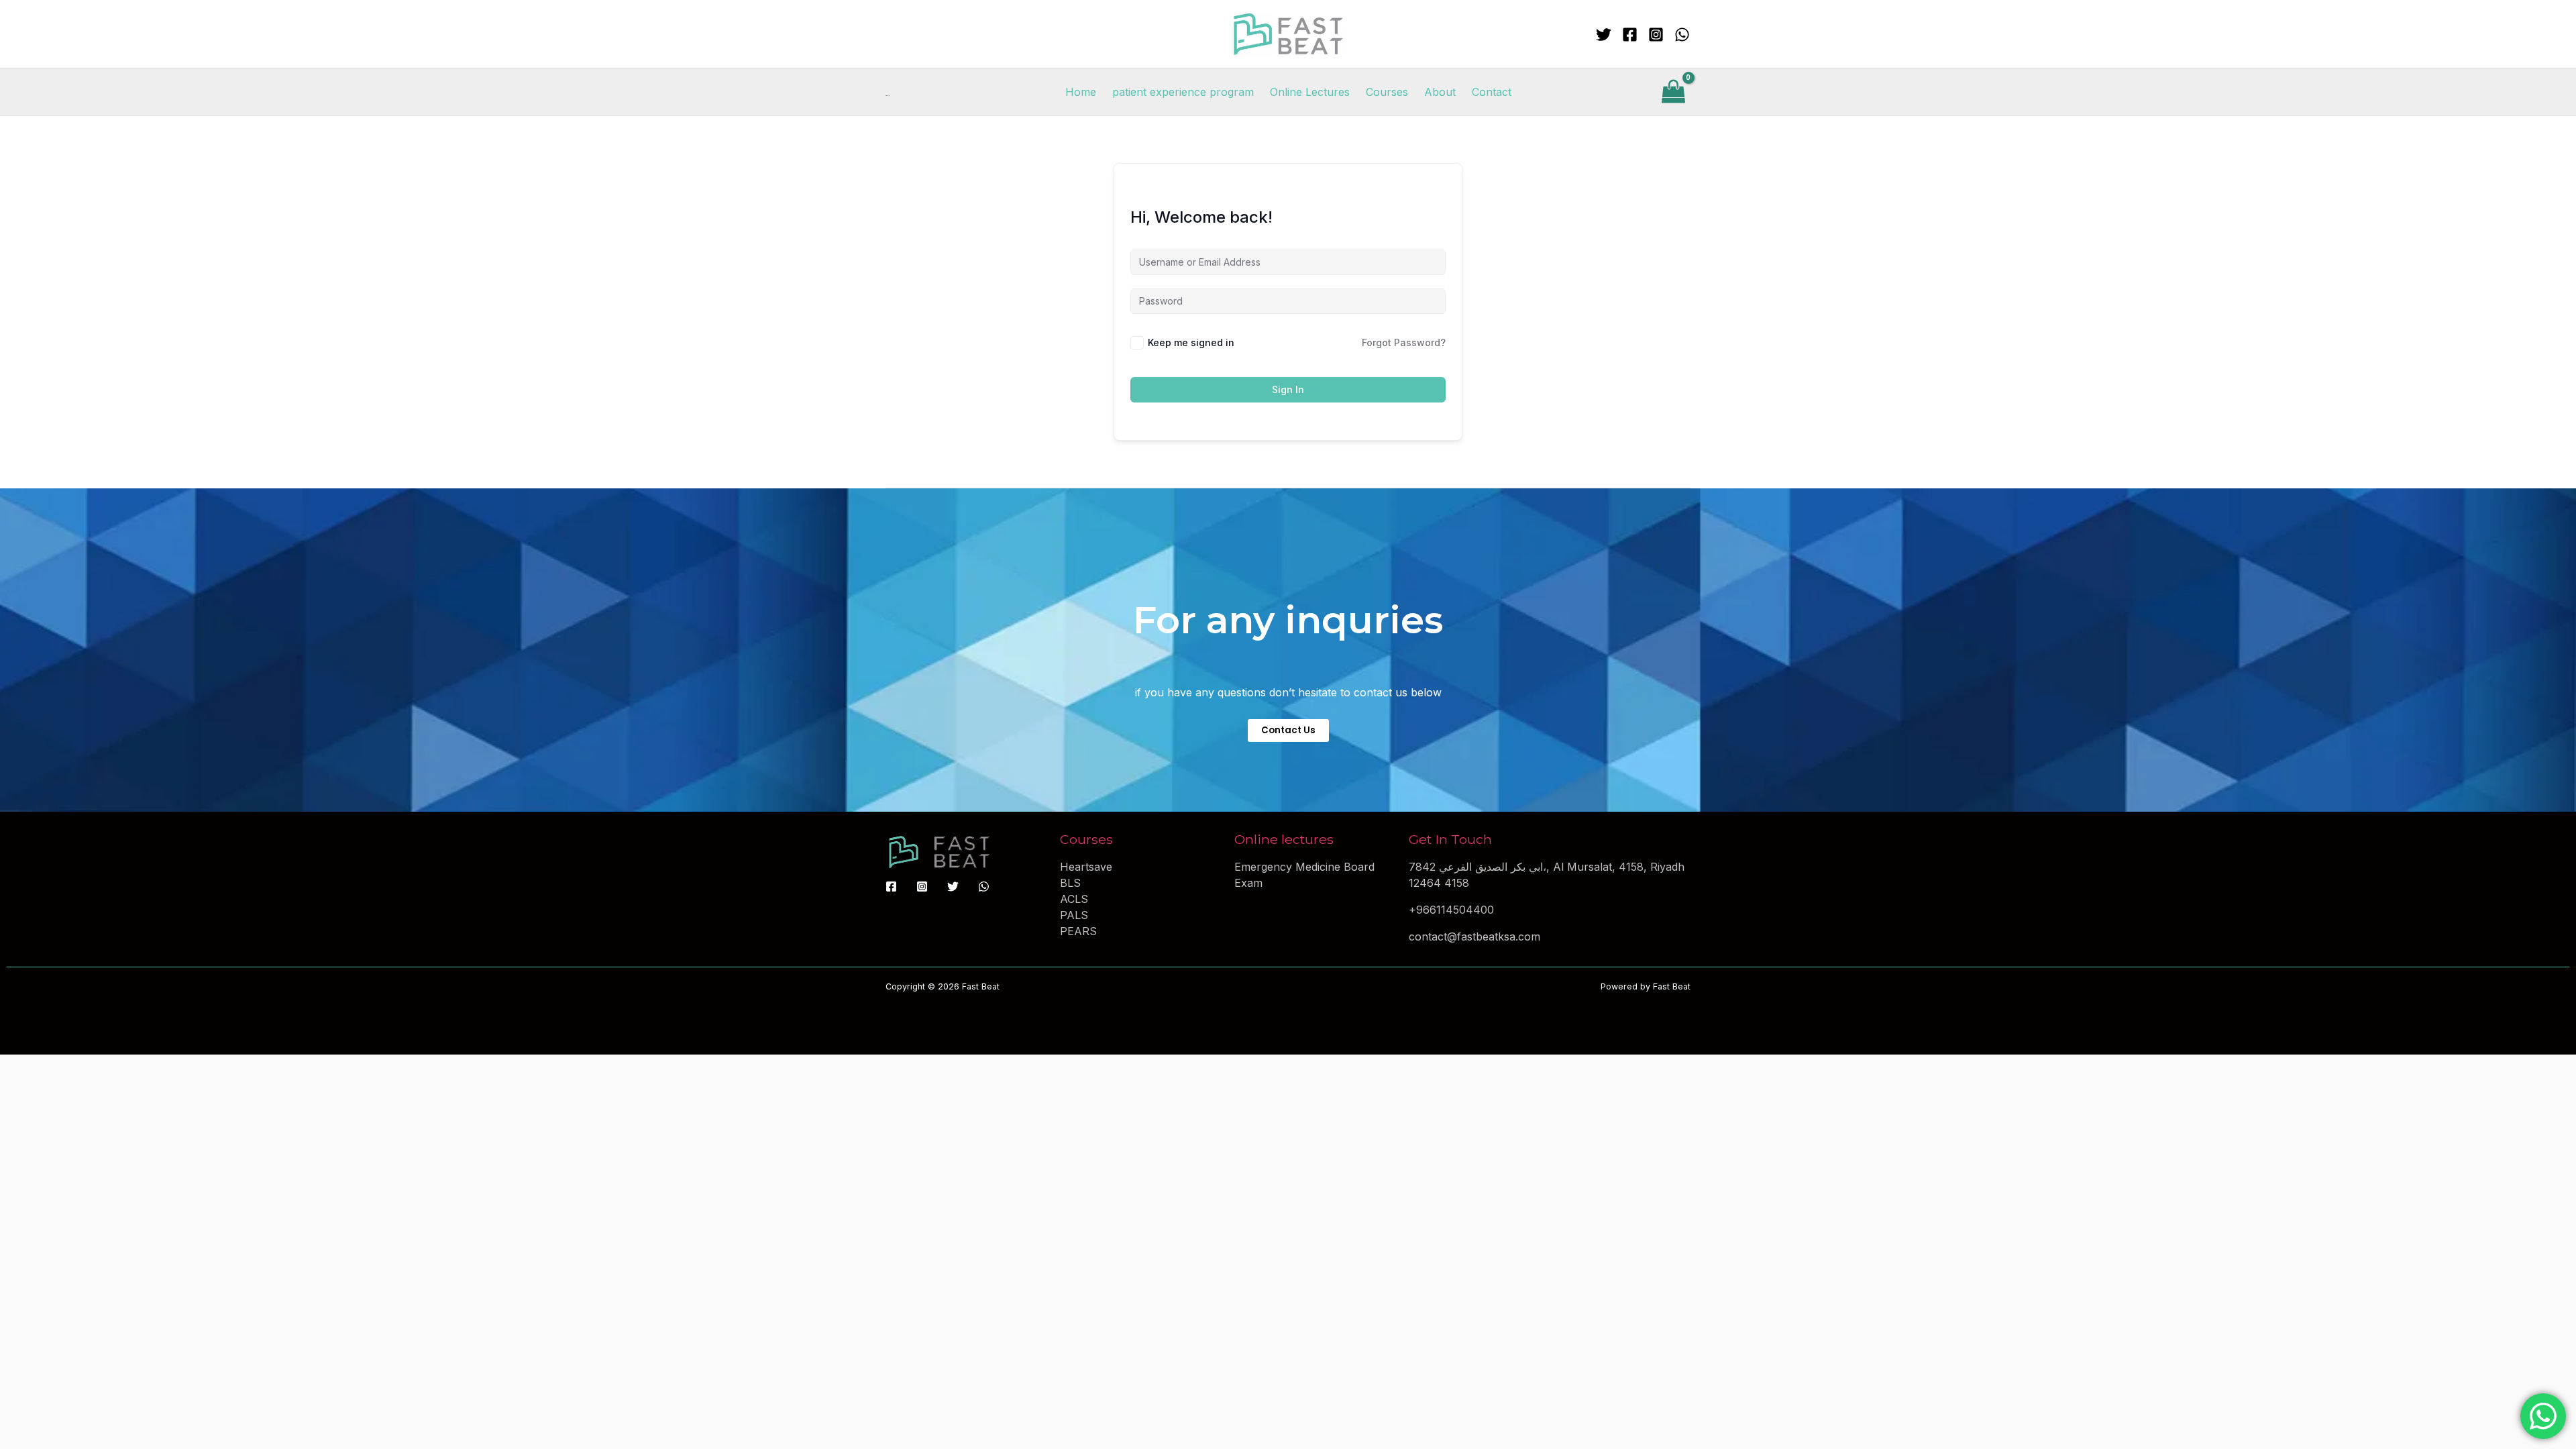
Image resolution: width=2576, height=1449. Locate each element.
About (1440, 92)
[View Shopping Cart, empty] (1673, 92)
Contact (1492, 92)
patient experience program (1183, 92)
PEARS (1078, 931)
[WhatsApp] (1682, 35)
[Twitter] (1604, 35)
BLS (1070, 883)
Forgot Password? (1404, 342)
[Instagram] (1656, 35)
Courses (1387, 92)
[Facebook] (1630, 35)
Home (1081, 92)
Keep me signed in (1191, 342)
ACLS (1074, 899)
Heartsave (1086, 867)
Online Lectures (1310, 92)
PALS (1074, 915)
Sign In (1288, 389)
